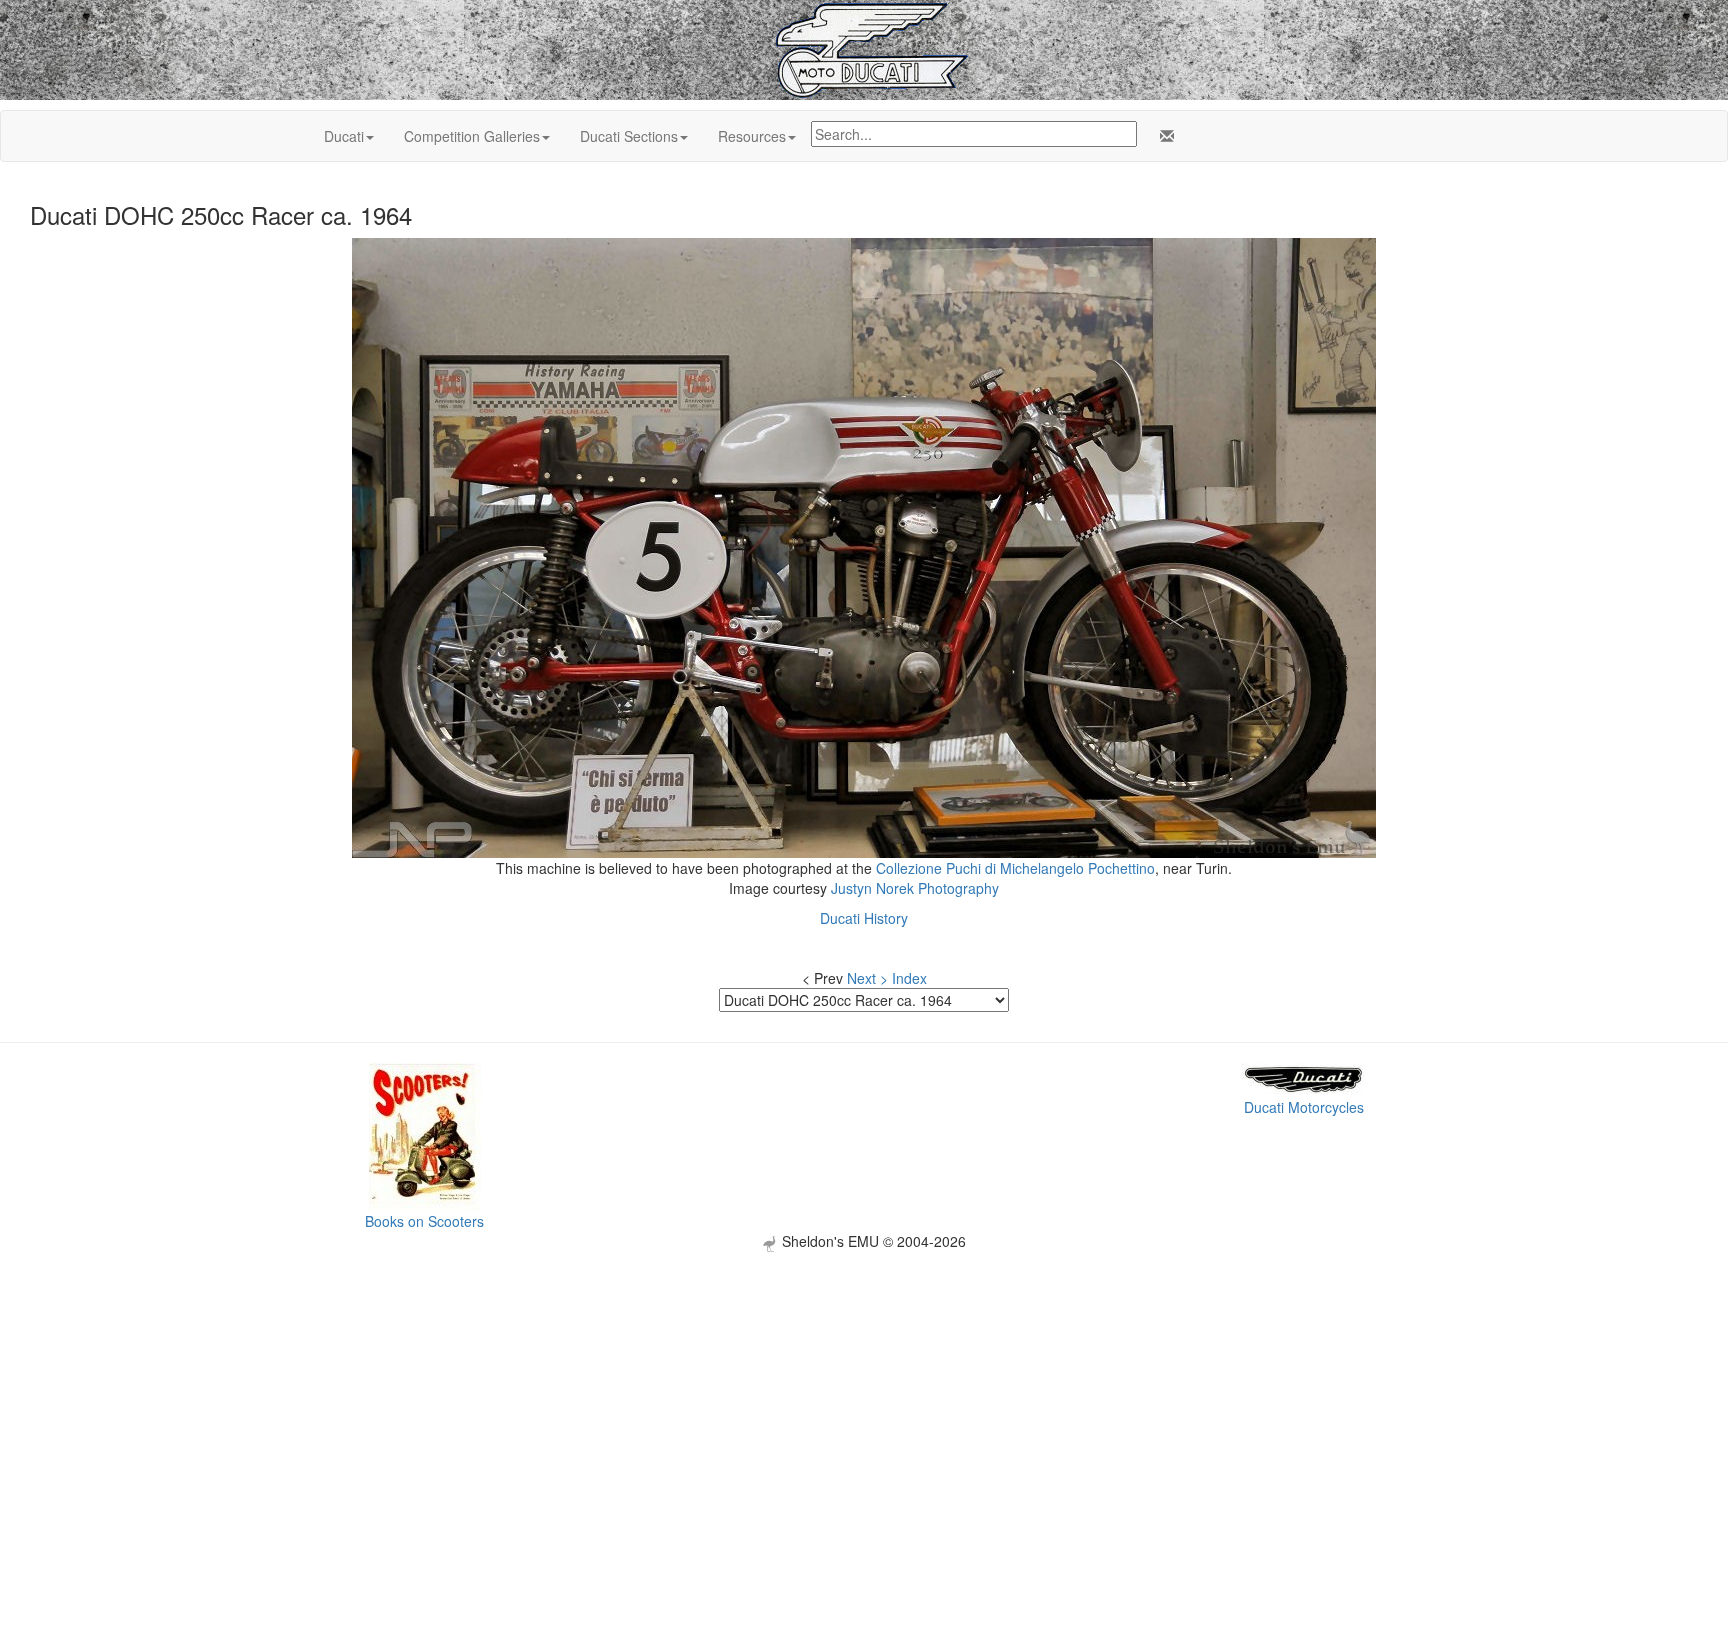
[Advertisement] (864, 1392)
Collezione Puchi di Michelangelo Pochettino (1015, 868)
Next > (867, 978)
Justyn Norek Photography (915, 888)
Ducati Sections (629, 136)
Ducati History (864, 918)
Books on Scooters (424, 1221)
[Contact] (1163, 136)
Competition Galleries (472, 136)
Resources (752, 136)
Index (909, 978)
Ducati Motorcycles (1304, 1107)
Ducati (344, 136)
